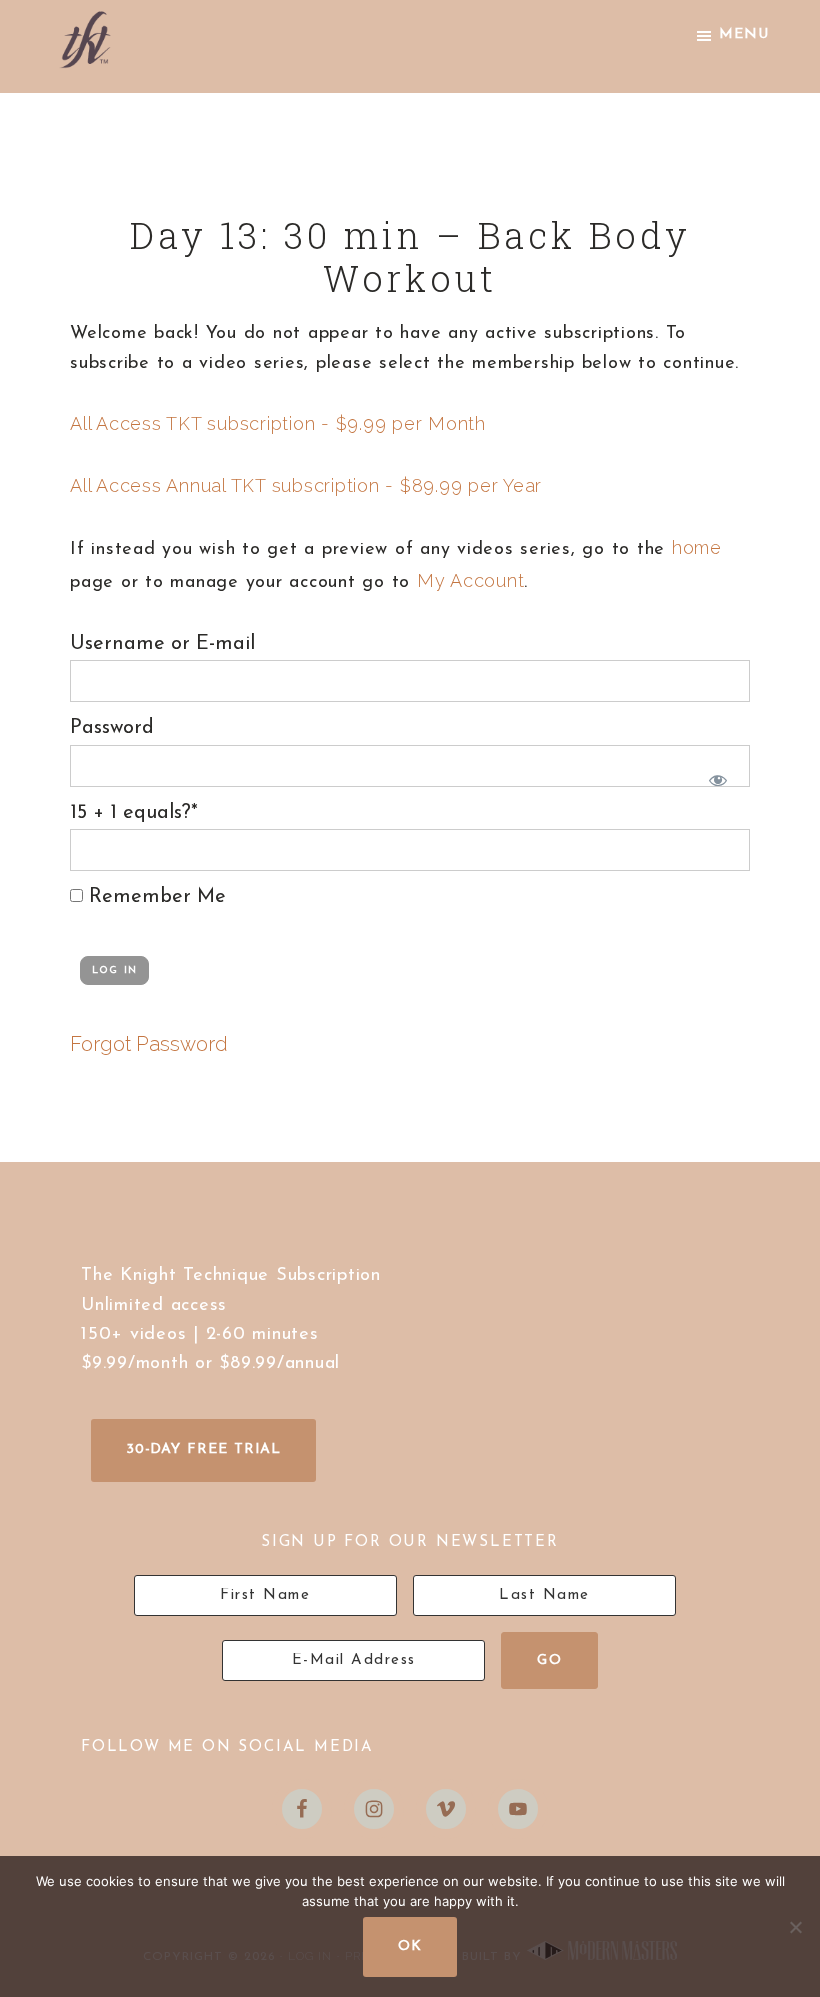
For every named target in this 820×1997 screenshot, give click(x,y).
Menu (744, 34)
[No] (795, 1927)
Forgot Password (149, 1044)
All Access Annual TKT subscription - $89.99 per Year (306, 485)
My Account (471, 580)
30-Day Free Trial (203, 1449)
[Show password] (714, 776)
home (697, 547)
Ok (410, 1946)
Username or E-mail (162, 644)
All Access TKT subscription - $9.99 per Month (278, 423)
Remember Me (154, 897)
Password (112, 728)
